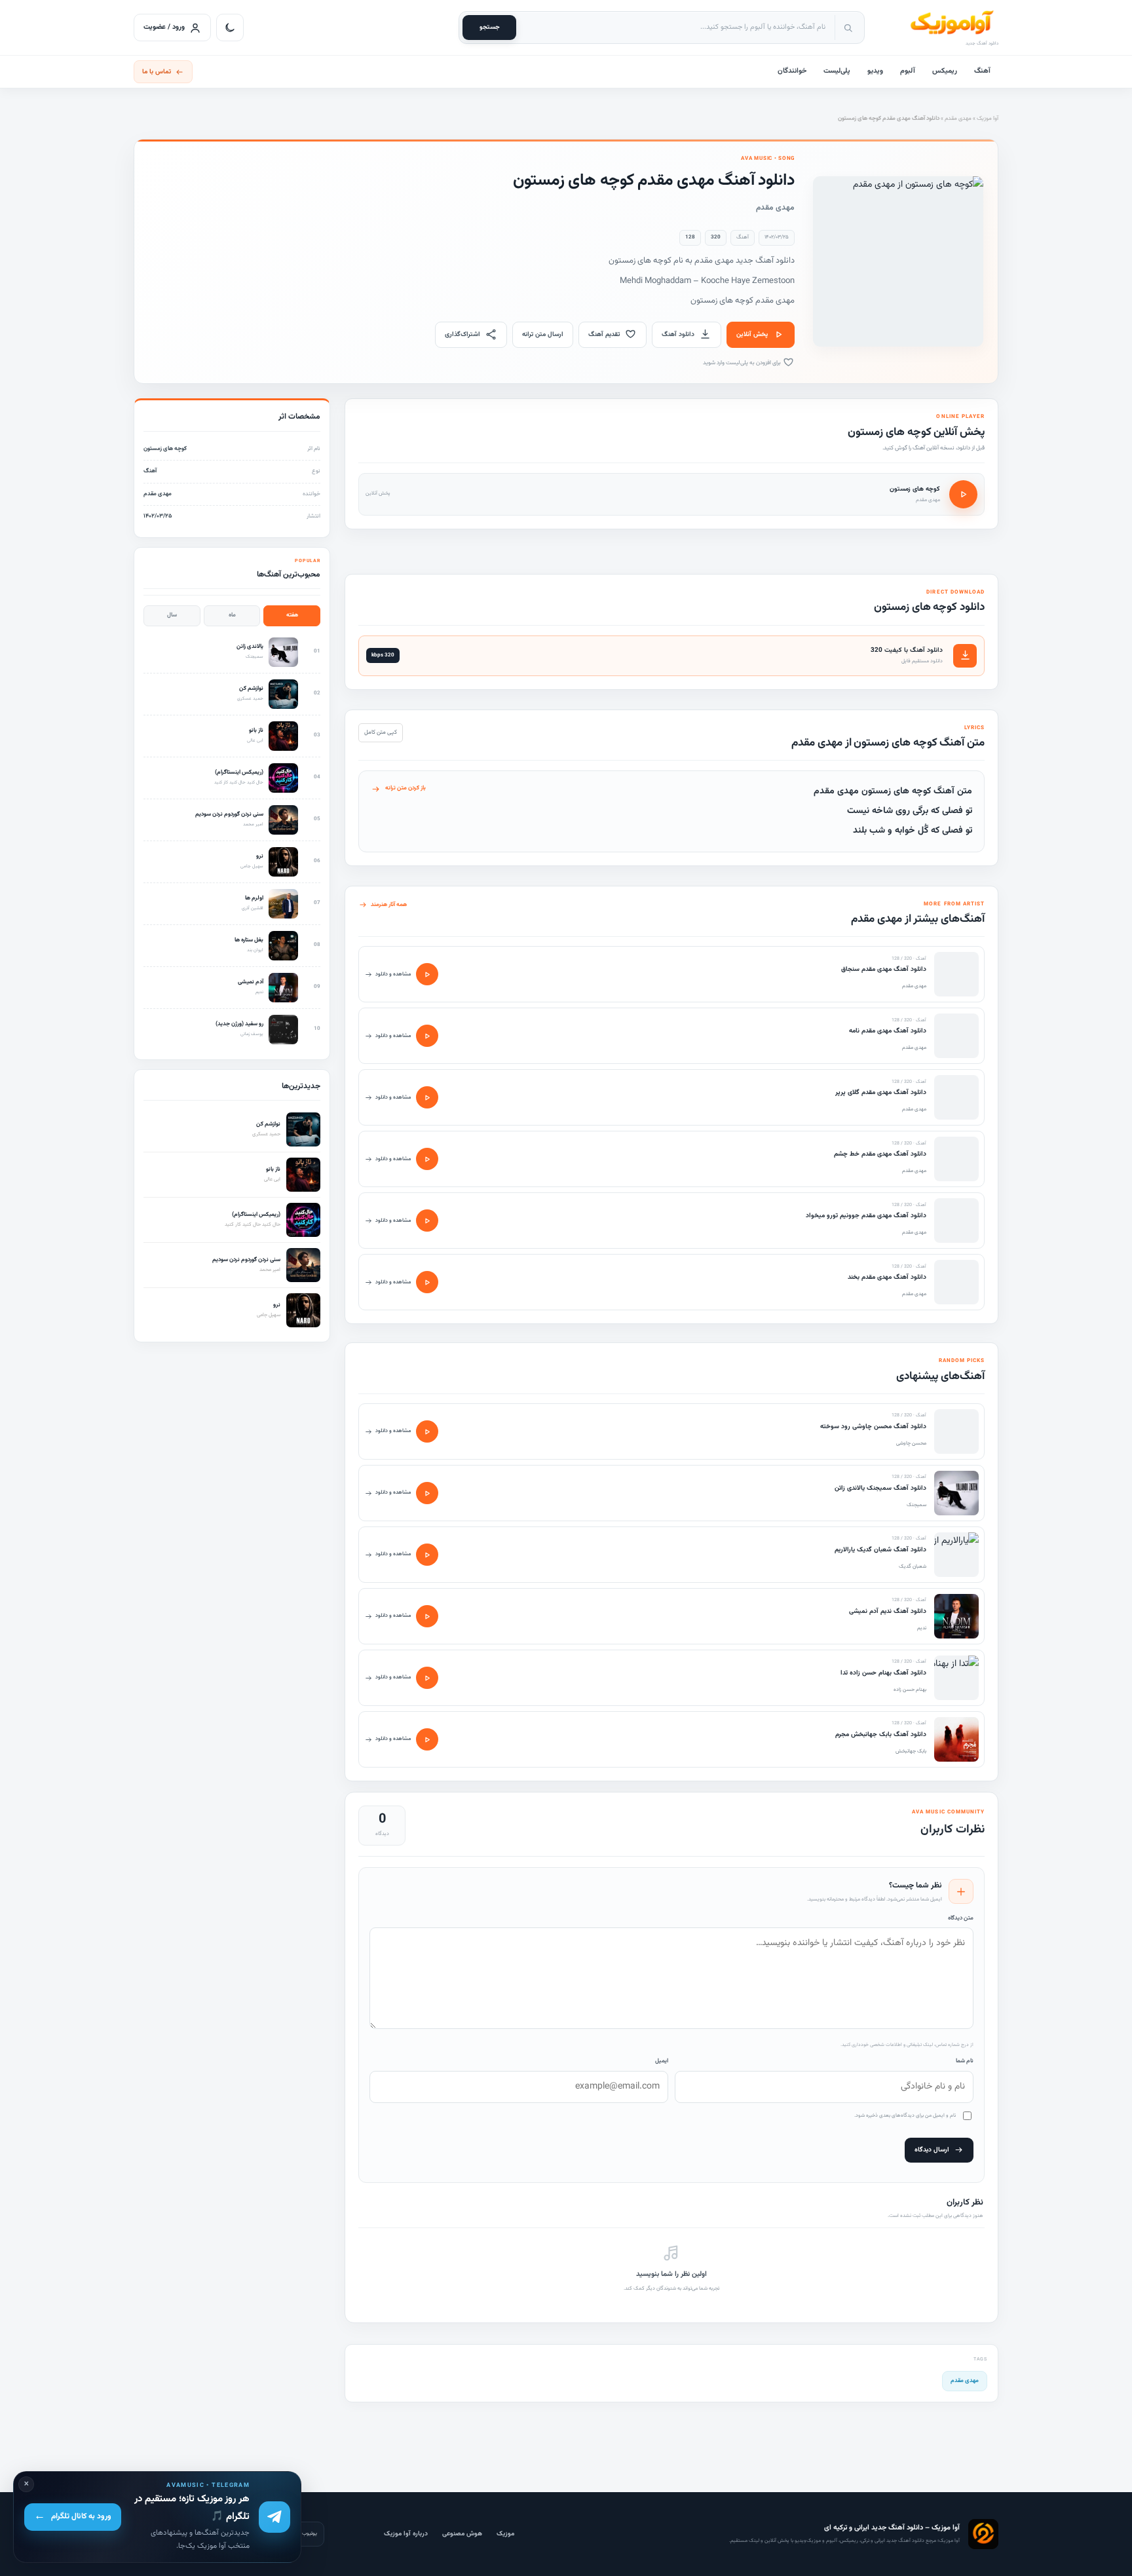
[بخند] (956, 1282)
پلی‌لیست (837, 71)
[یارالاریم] (956, 1555)
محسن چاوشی (911, 1443)
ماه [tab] (232, 615)
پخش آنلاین (752, 334)
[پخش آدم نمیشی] (427, 1616)
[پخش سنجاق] (427, 974)
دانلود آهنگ (678, 334)
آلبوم (908, 71)
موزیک (505, 2534)
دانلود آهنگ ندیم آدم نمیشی (888, 1611)
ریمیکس (945, 71)
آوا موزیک (988, 119)
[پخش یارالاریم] (427, 1555)
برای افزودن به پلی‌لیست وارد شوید (743, 363)
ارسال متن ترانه (543, 334)
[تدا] (956, 1678)
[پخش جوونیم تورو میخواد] (427, 1221)
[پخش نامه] (427, 1036)
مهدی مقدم (958, 119)
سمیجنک (916, 1505)
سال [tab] (172, 615)
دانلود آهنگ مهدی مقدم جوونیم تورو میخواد (866, 1216)
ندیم (922, 1628)
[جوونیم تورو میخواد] (956, 1221)
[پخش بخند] (427, 1282)
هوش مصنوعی (462, 2534)
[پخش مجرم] (427, 1739)
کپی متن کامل (381, 732)
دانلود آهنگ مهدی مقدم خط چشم (880, 1154)
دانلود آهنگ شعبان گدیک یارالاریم (880, 1550)
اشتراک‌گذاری (462, 334)
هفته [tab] (292, 615)
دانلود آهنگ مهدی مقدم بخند (887, 1277)
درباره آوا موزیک (406, 2534)
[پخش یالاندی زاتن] (427, 1493)
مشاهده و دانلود (393, 974)
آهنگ (982, 71)
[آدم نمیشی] (956, 1616)
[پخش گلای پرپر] (427, 1097)
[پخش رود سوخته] (427, 1431)
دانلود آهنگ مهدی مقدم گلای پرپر (881, 1092)
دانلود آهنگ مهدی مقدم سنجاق (884, 969)
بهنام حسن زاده (910, 1690)
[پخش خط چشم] (427, 1159)
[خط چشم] (956, 1159)
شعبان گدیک (913, 1566)
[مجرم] (956, 1739)
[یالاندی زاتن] (956, 1493)
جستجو (490, 27)
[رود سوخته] (956, 1431)
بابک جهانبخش (911, 1751)
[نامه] (956, 1036)
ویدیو (875, 71)
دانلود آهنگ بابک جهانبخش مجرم (881, 1734)
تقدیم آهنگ (604, 334)
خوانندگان (792, 71)
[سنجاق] (956, 974)
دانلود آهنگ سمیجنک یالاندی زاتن (880, 1488)
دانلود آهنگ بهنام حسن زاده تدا (883, 1673)
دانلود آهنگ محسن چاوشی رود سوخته (873, 1427)
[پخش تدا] (427, 1678)
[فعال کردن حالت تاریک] (230, 28)
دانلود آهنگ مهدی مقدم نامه (888, 1031)
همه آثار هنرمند (389, 905)
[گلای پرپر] (956, 1097)
